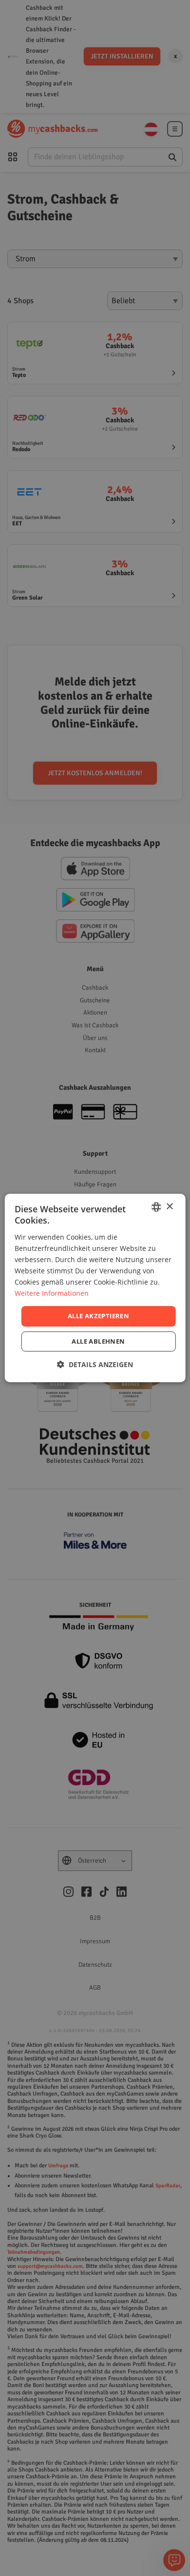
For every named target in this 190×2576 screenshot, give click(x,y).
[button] (95, 1364)
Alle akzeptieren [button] (98, 1316)
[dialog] (95, 1288)
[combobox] (156, 1207)
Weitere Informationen (52, 1293)
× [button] (169, 1207)
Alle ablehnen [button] (98, 1341)
